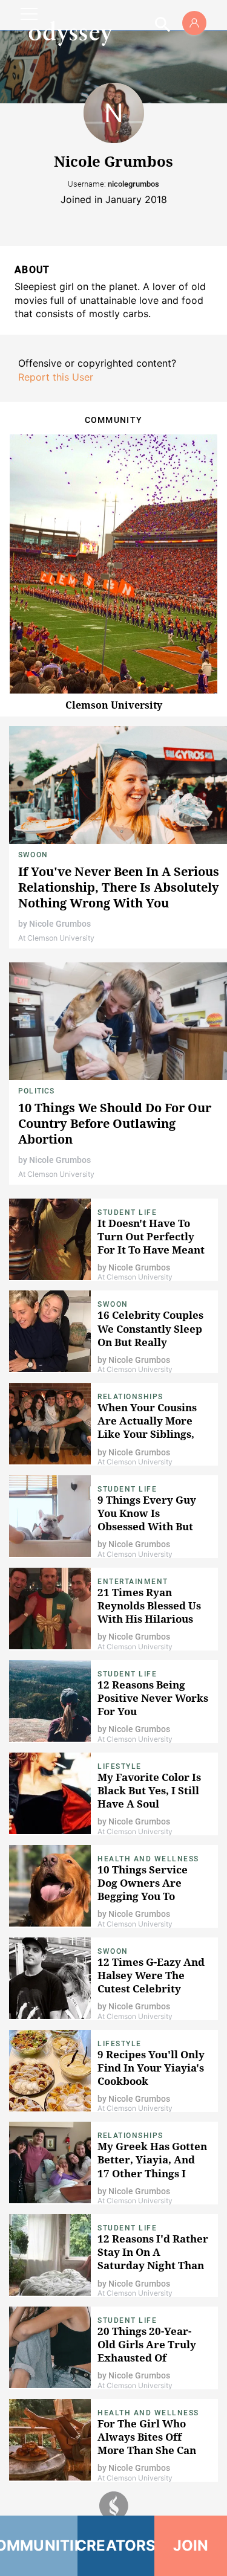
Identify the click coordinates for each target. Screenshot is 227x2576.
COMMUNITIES (39, 2545)
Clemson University (114, 705)
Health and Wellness (148, 1859)
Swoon (33, 855)
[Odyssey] (70, 33)
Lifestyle (120, 1766)
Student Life (127, 1212)
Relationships (130, 1397)
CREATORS (116, 2545)
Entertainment (133, 1582)
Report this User (56, 377)
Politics (37, 1091)
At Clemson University (56, 938)
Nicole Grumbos (60, 924)
